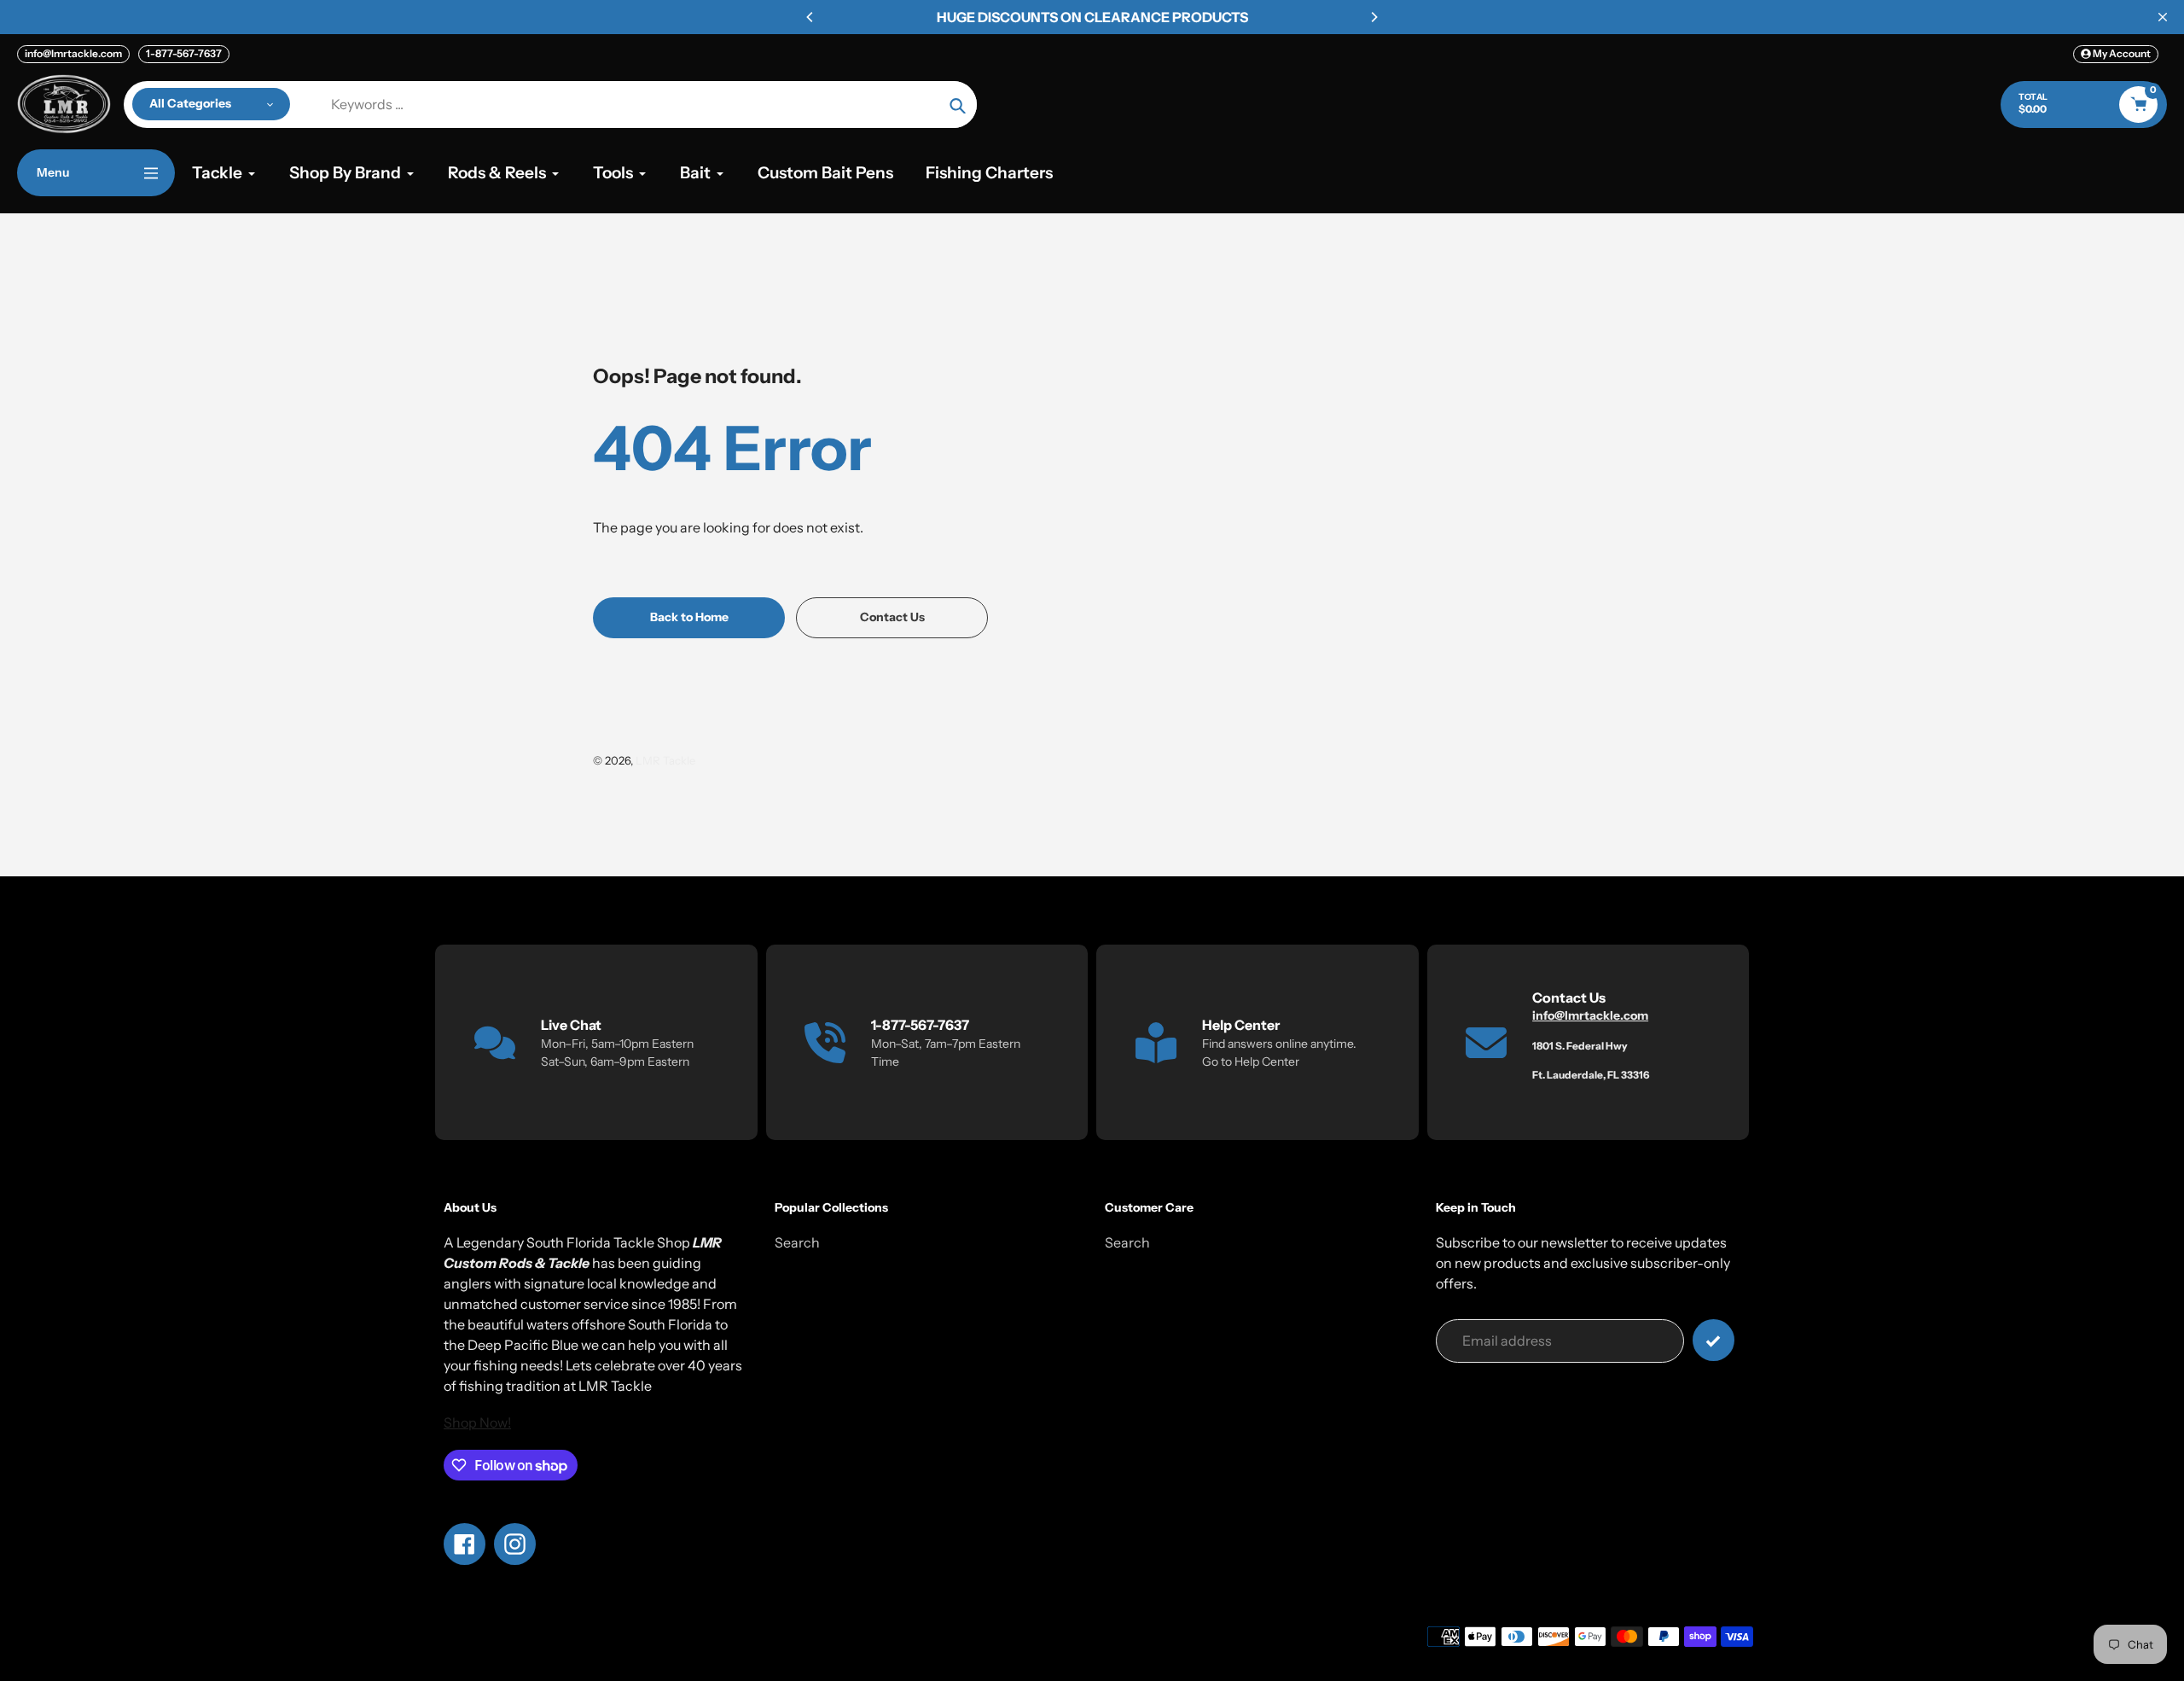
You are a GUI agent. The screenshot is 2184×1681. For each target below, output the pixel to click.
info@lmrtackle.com (73, 53)
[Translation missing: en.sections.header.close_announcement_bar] (2163, 17)
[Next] (1374, 17)
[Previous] (810, 17)
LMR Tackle (665, 760)
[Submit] (1714, 1340)
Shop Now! (477, 1422)
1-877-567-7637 (184, 53)
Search (797, 1242)
